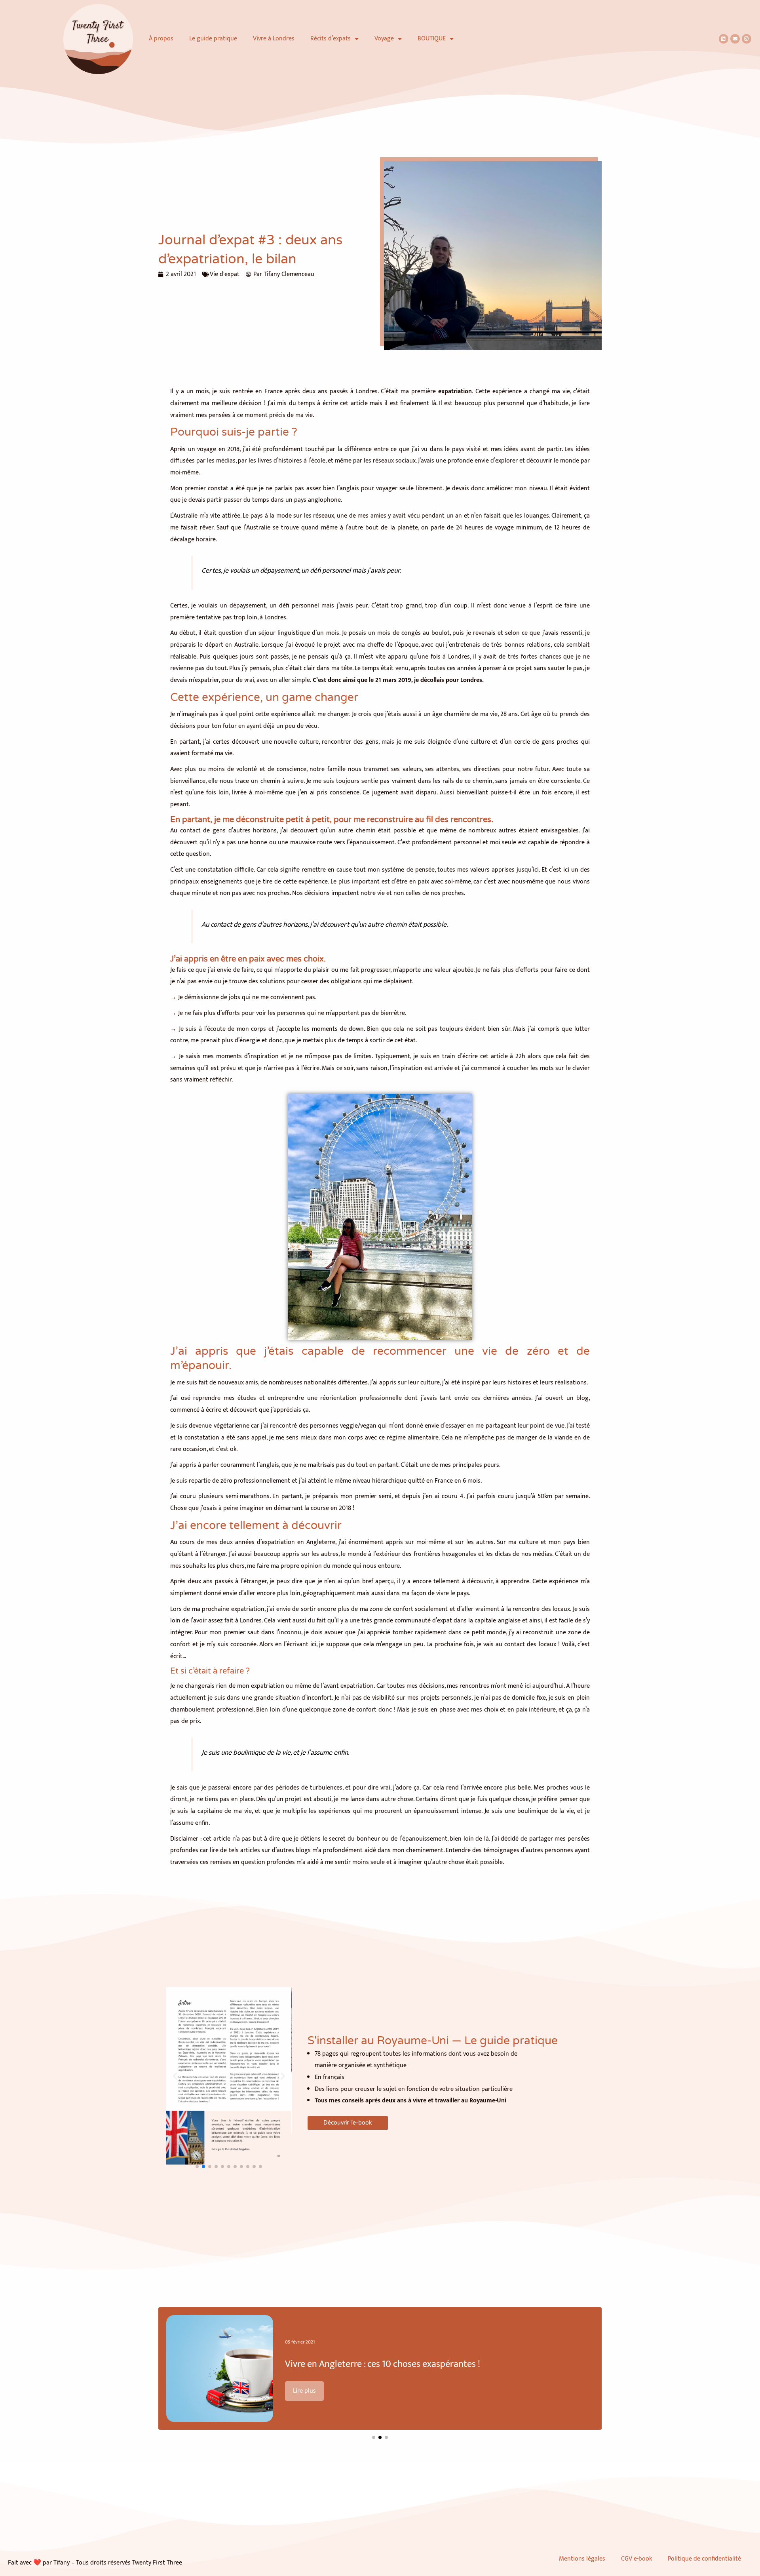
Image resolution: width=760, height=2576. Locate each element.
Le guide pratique (213, 39)
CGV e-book (636, 2559)
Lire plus (304, 2391)
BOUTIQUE (432, 39)
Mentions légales (582, 2559)
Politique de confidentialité (706, 2559)
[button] (175, 2076)
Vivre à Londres (274, 39)
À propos (161, 39)
